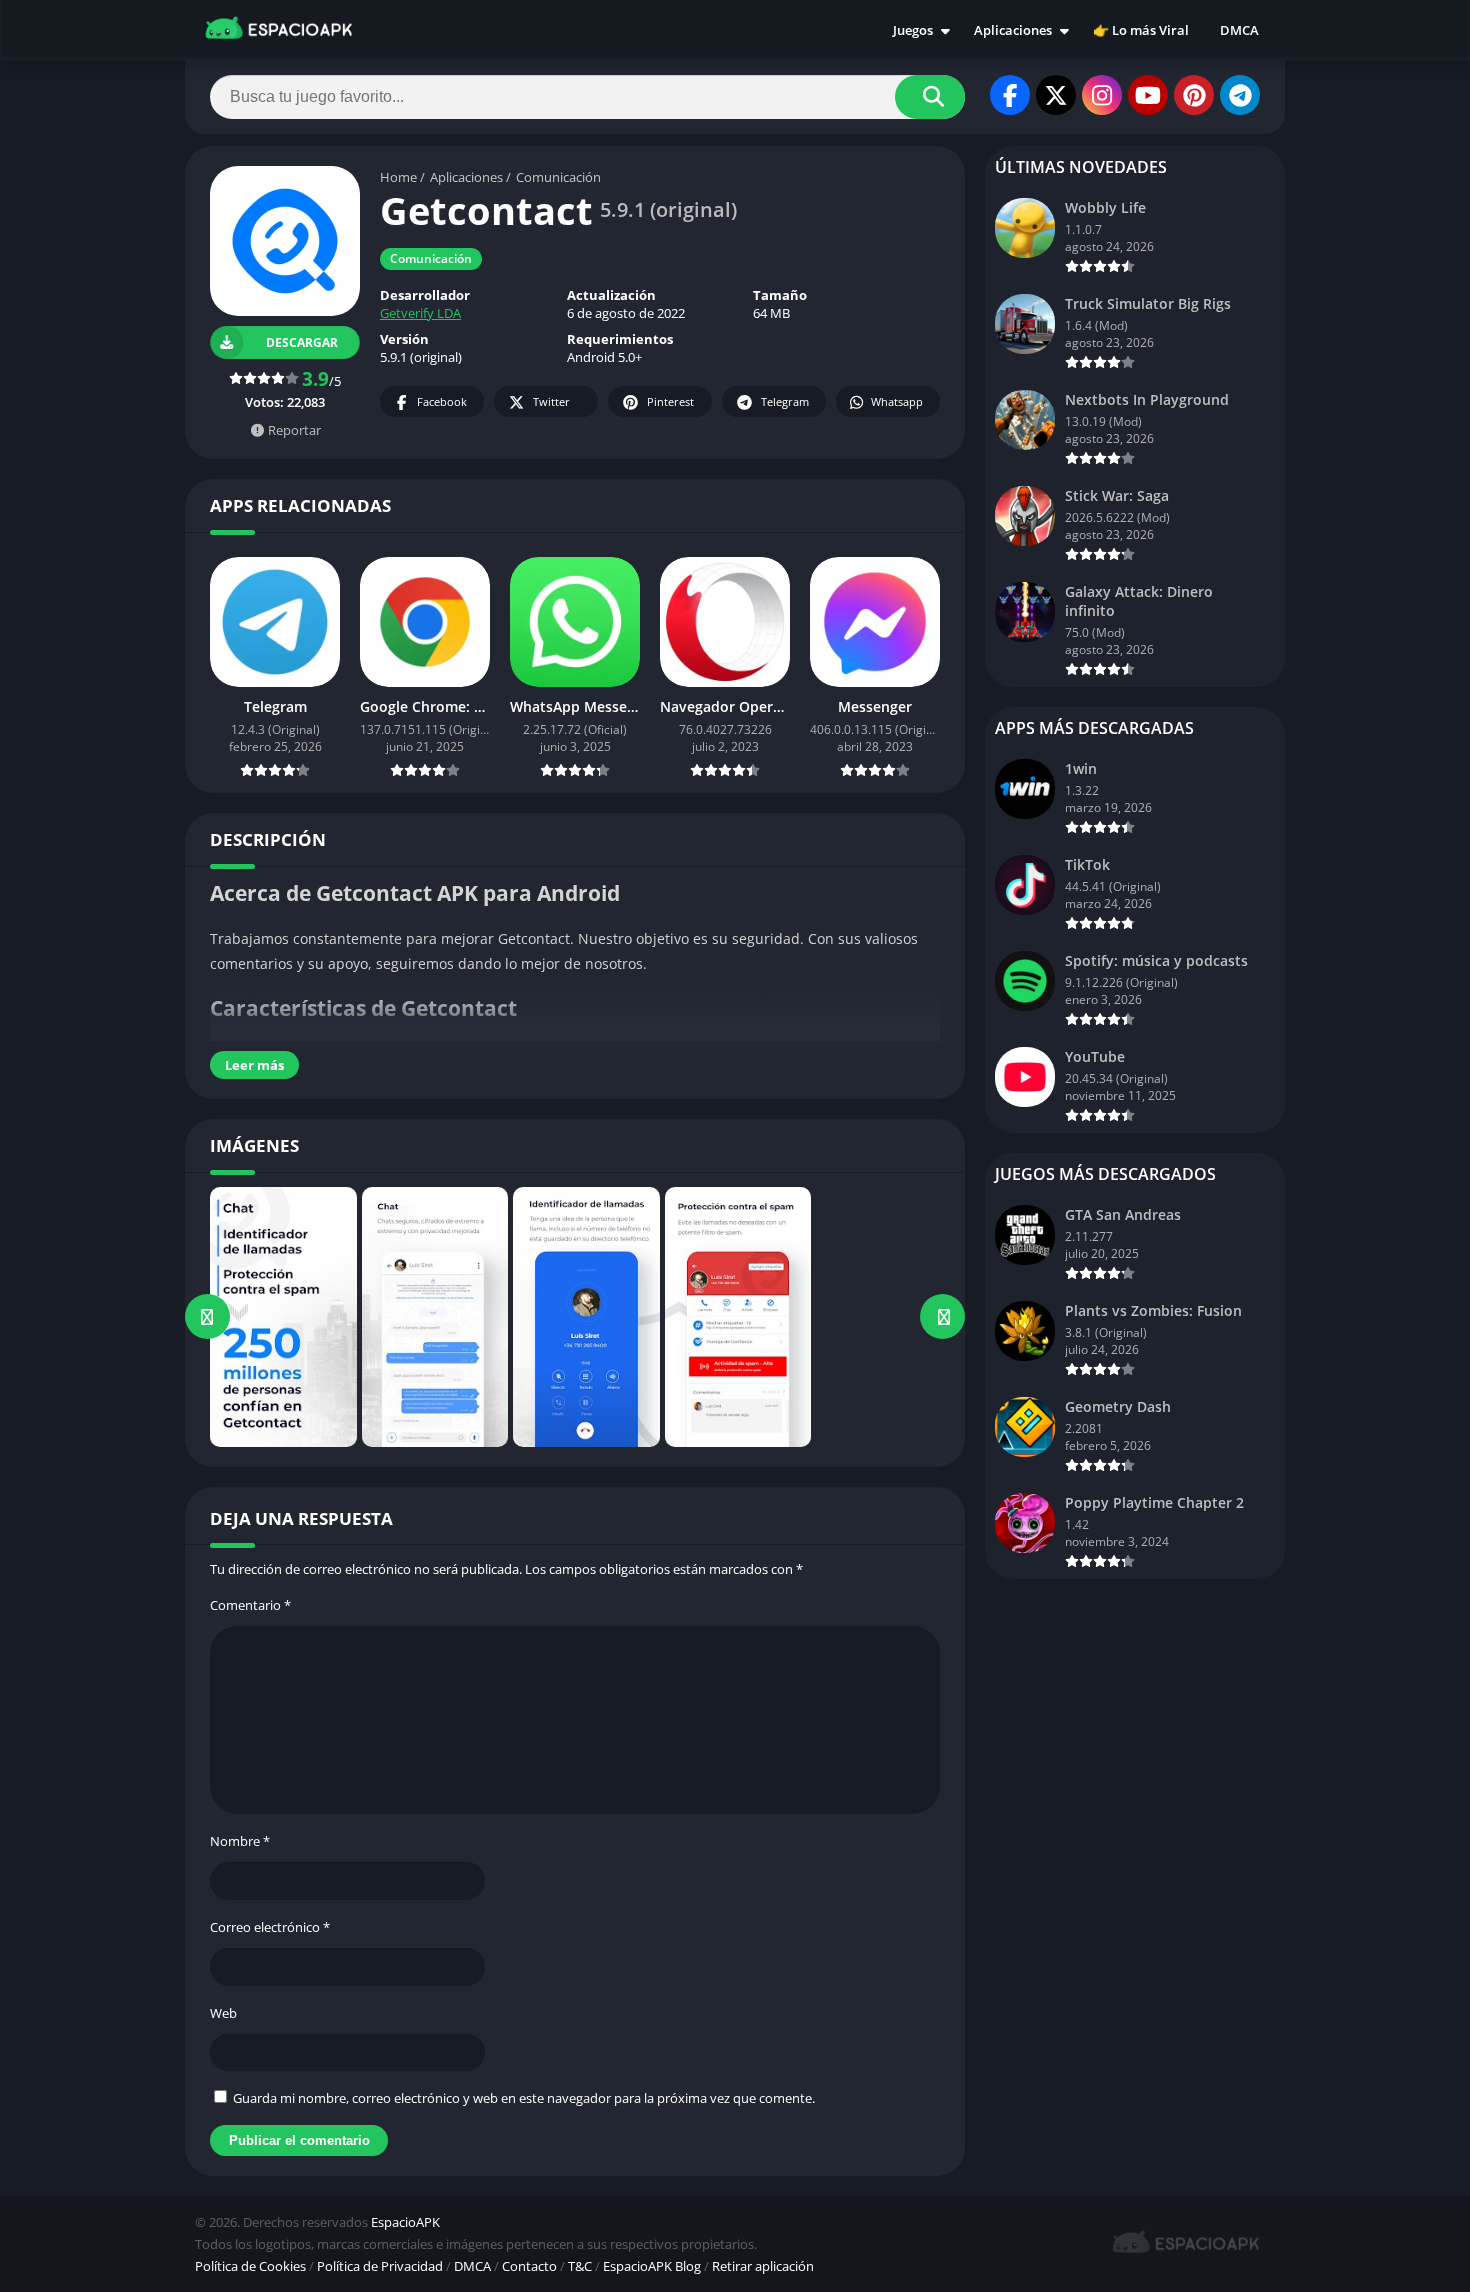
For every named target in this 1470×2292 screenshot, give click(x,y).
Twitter (551, 401)
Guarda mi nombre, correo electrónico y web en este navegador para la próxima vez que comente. (524, 2098)
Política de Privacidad (380, 2266)
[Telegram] (1240, 95)
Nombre (240, 1841)
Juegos (913, 30)
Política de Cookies (250, 2266)
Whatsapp (897, 401)
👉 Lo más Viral (1141, 30)
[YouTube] (1148, 95)
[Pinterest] (1194, 95)
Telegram (785, 401)
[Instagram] (1102, 95)
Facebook (442, 401)
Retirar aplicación (763, 2266)
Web (223, 2013)
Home (398, 177)
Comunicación (558, 177)
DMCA (1239, 30)
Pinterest (670, 401)
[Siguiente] (942, 1317)
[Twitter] (1056, 95)
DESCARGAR (301, 342)
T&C (580, 2266)
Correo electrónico (270, 1927)
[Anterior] (207, 1317)
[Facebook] (1010, 95)
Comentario (250, 1605)
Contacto (529, 2266)
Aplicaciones (1013, 30)
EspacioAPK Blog (652, 2266)
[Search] (930, 97)
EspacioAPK (405, 2222)
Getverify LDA (420, 313)
